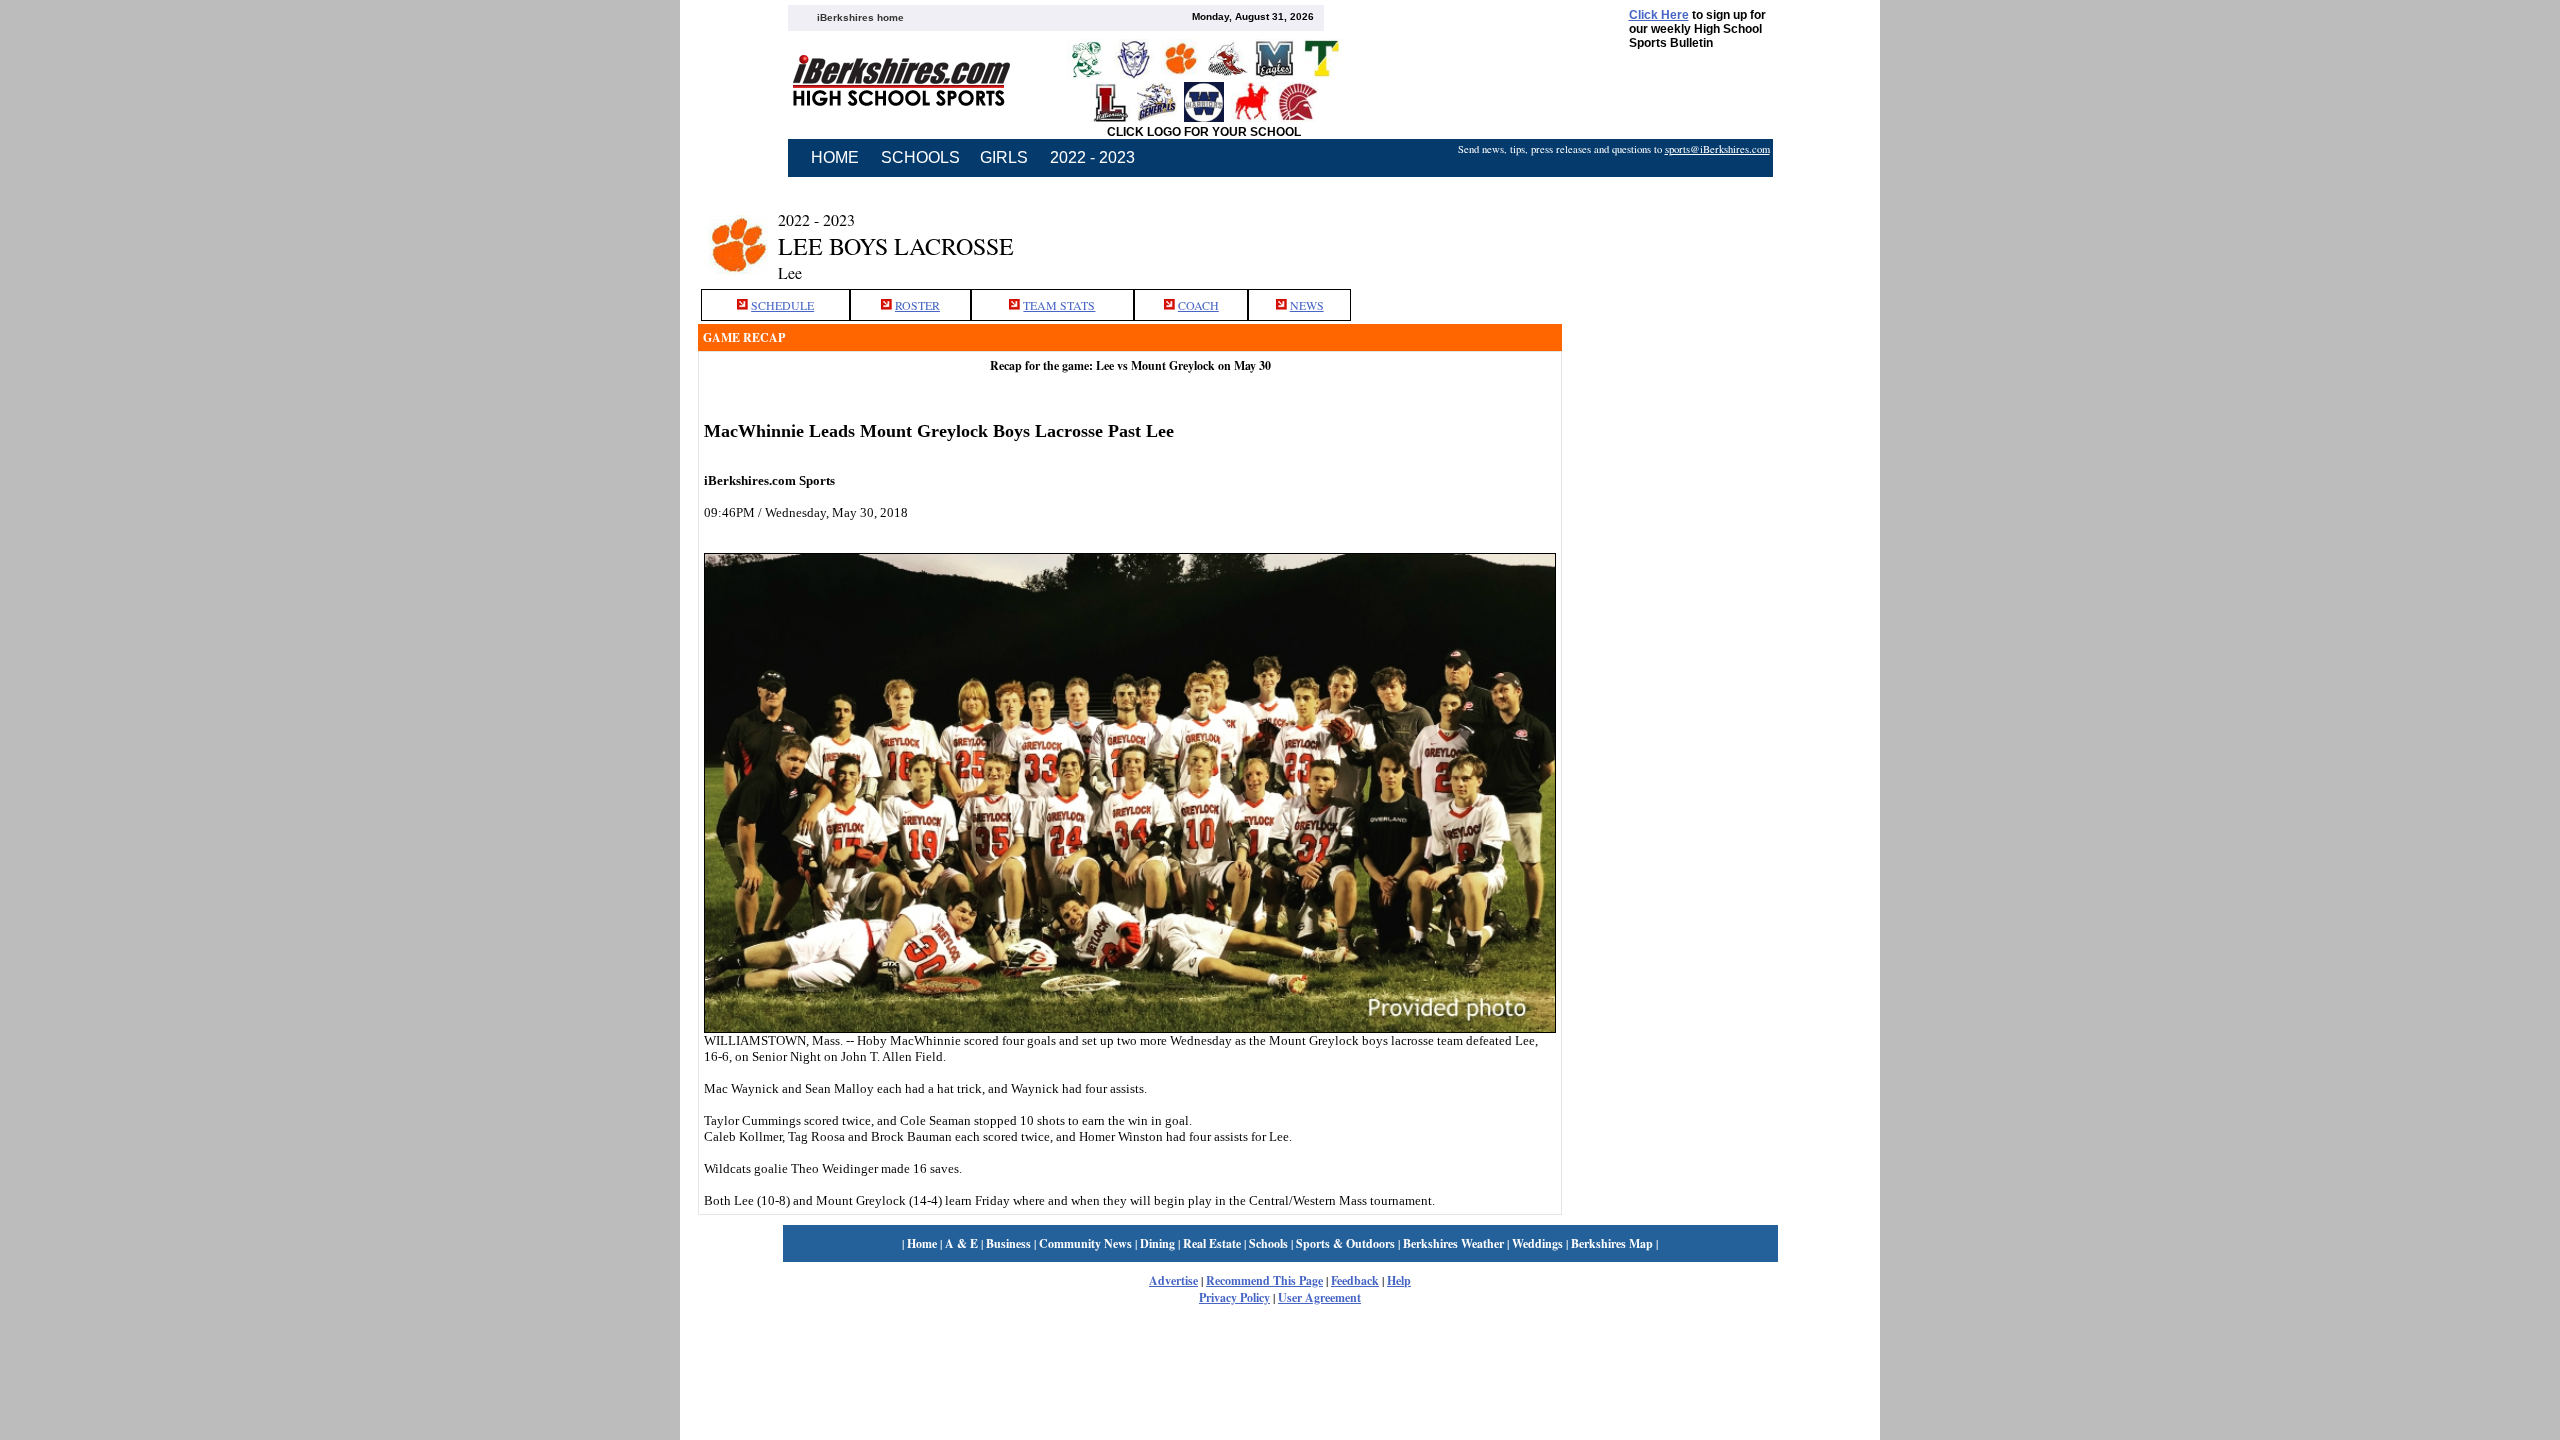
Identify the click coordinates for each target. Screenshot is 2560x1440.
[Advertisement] (1712, 233)
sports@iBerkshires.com (1717, 149)
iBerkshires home (860, 17)
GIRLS (1004, 157)
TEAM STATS (1059, 305)
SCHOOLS (920, 157)
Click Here (1659, 15)
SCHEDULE (782, 305)
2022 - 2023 (1092, 157)
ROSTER (917, 305)
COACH (1198, 305)
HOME (835, 157)
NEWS (1307, 305)
